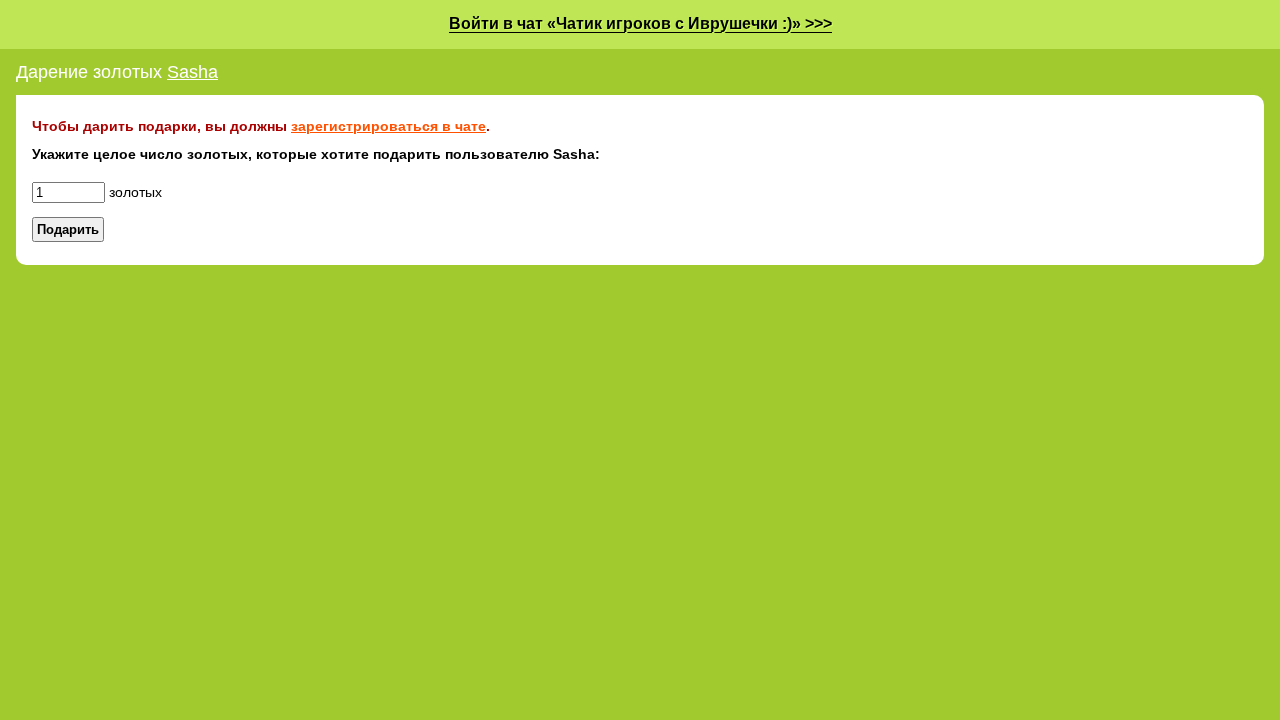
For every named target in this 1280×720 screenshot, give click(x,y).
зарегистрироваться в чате (388, 126)
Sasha (192, 72)
